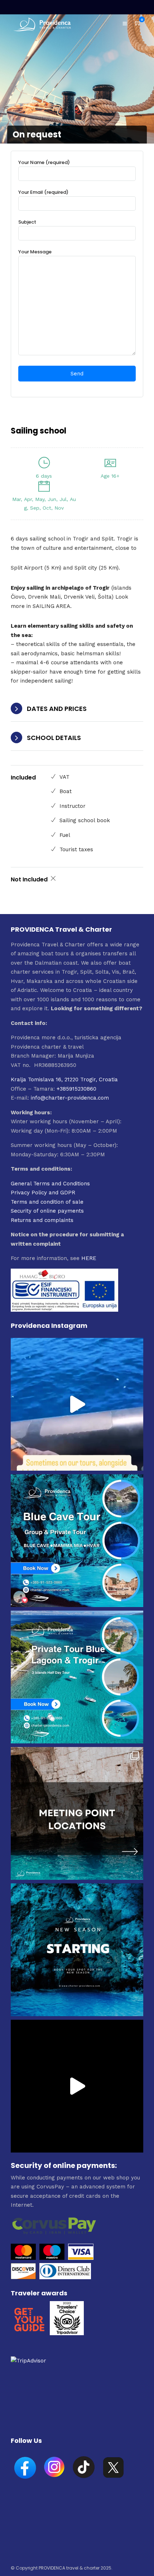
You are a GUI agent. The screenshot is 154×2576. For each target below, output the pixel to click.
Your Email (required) (43, 192)
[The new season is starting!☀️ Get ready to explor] (77, 1950)
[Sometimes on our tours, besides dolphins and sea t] (77, 1404)
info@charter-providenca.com (70, 1098)
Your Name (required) (44, 162)
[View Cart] (138, 23)
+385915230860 (76, 1089)
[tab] (77, 709)
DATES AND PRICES (57, 709)
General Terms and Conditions (50, 1184)
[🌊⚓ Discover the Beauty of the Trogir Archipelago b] (77, 1677)
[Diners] (66, 2277)
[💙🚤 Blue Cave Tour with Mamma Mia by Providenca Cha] (77, 1541)
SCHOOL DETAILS (54, 738)
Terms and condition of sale (47, 1202)
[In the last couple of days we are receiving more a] (77, 1813)
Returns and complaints (42, 1220)
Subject (27, 222)
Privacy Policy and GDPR (43, 1193)
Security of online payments (47, 1211)
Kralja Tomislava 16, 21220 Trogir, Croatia (64, 1079)
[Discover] (23, 2277)
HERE (89, 1258)
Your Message (35, 252)
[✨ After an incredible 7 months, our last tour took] (77, 2086)
